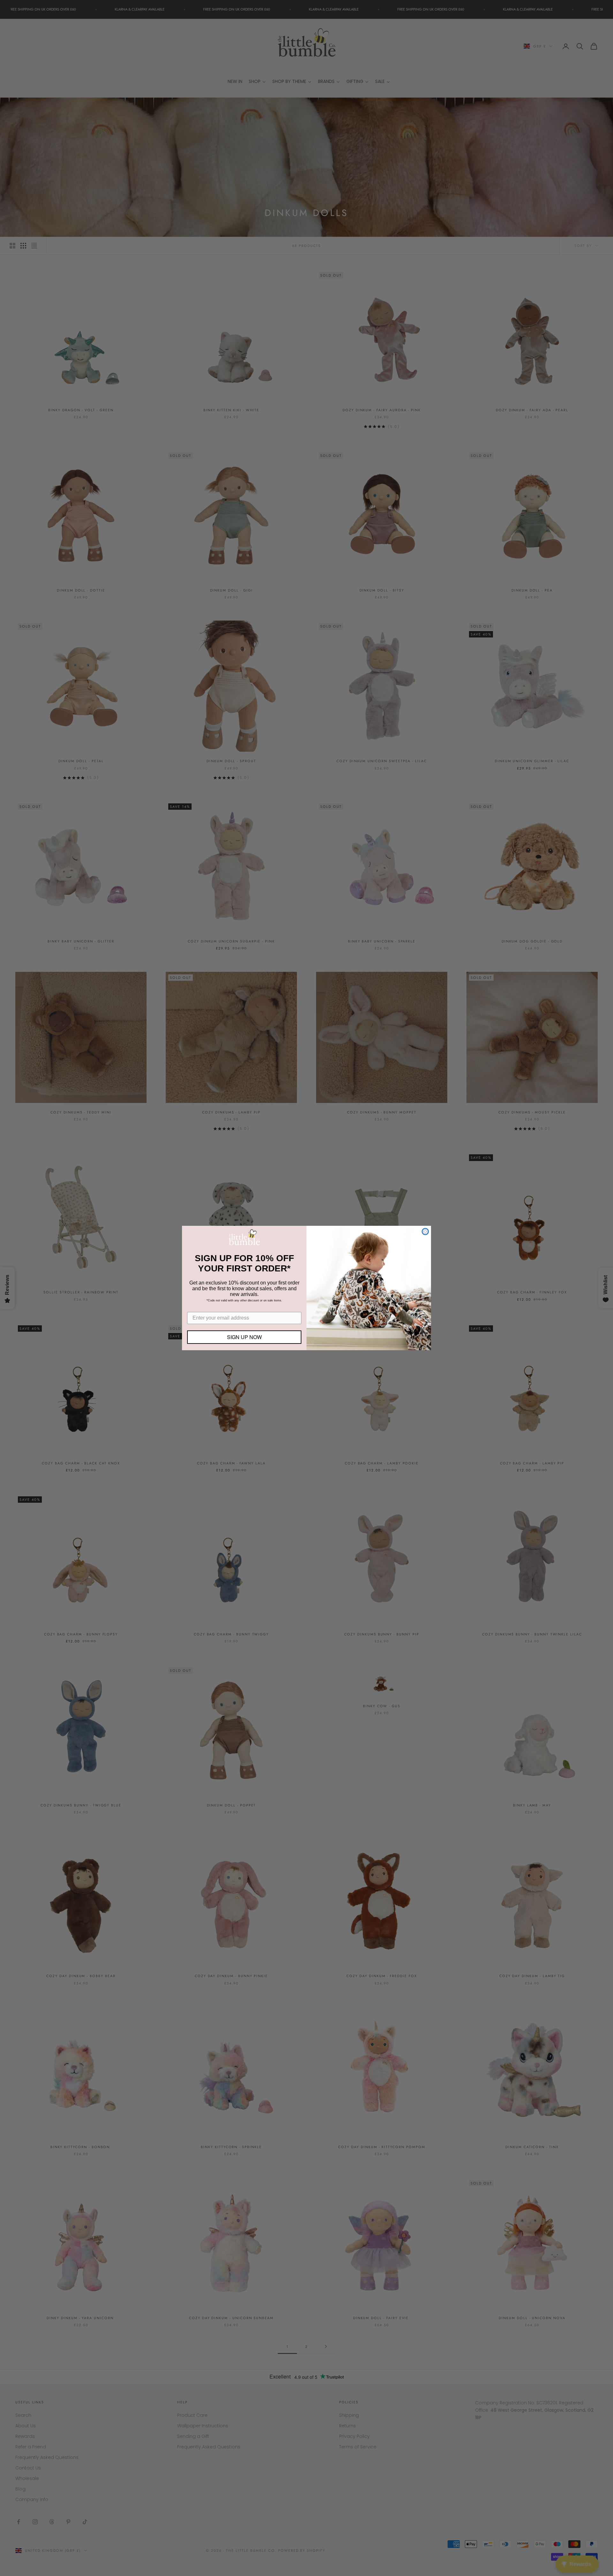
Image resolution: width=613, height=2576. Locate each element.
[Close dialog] (425, 1232)
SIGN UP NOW (244, 1337)
